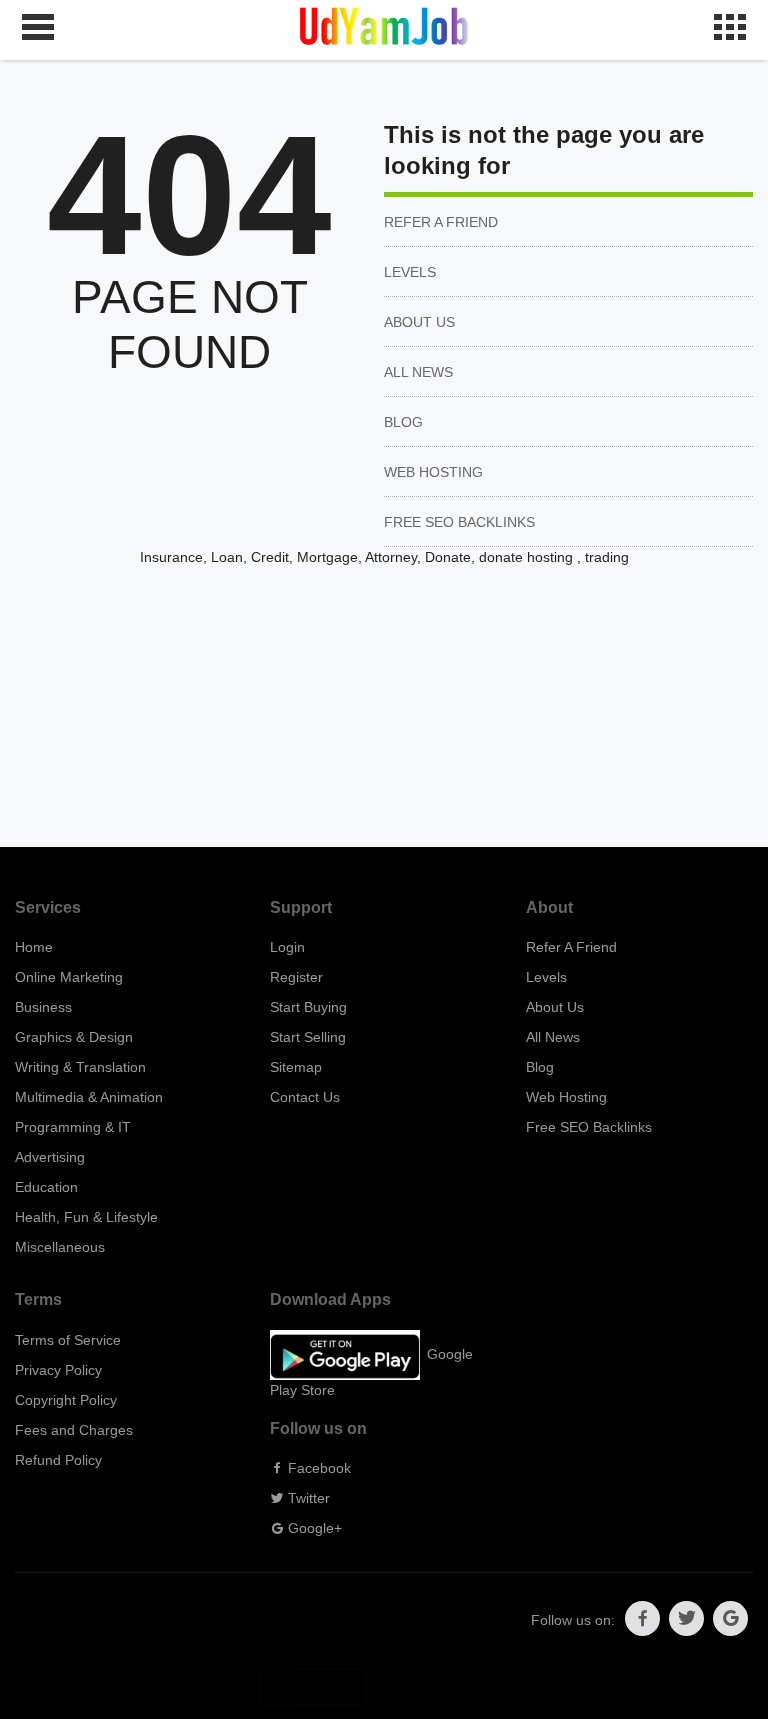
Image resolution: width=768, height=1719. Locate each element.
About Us (419, 322)
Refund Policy (58, 1460)
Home (34, 947)
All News (418, 372)
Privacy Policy (58, 1370)
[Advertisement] (384, 707)
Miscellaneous (60, 1247)
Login (287, 947)
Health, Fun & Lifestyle (86, 1217)
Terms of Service (68, 1340)
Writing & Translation (80, 1067)
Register (296, 977)
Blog (403, 422)
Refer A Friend (441, 222)
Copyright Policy (66, 1400)
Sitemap (296, 1067)
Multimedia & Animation (89, 1097)
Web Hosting (433, 472)
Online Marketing (69, 977)
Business (43, 1007)
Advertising (50, 1157)
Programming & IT (73, 1127)
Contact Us (305, 1097)
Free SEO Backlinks (459, 522)
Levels (410, 272)
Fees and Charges (74, 1430)
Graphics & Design (74, 1037)
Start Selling (308, 1037)
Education (46, 1187)
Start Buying (308, 1007)
